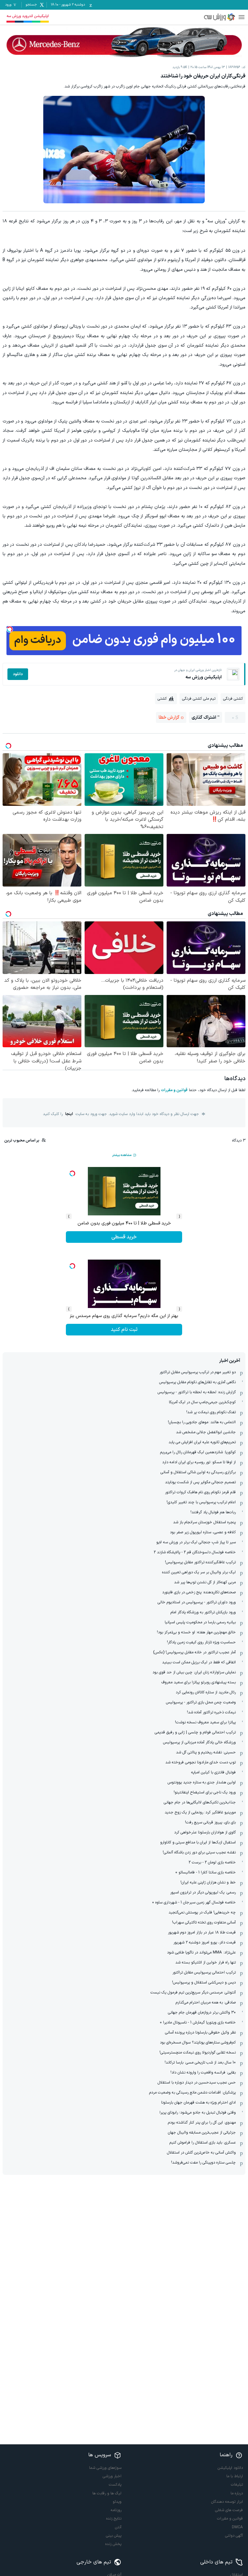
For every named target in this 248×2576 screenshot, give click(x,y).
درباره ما (237, 2493)
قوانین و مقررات (174, 1090)
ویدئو (117, 2502)
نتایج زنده (114, 2519)
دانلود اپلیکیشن (230, 2468)
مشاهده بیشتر (122, 1155)
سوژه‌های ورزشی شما (105, 2468)
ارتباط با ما (235, 2476)
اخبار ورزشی (112, 2476)
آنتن (118, 2527)
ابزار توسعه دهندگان (227, 2502)
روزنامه (116, 2510)
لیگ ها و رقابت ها (107, 2493)
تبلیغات (237, 2485)
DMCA (237, 2527)
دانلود (18, 674)
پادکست (115, 2485)
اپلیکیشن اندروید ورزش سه (28, 16)
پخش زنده (113, 2544)
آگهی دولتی (234, 2536)
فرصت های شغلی (229, 2510)
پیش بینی (114, 2536)
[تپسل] (10, 629)
